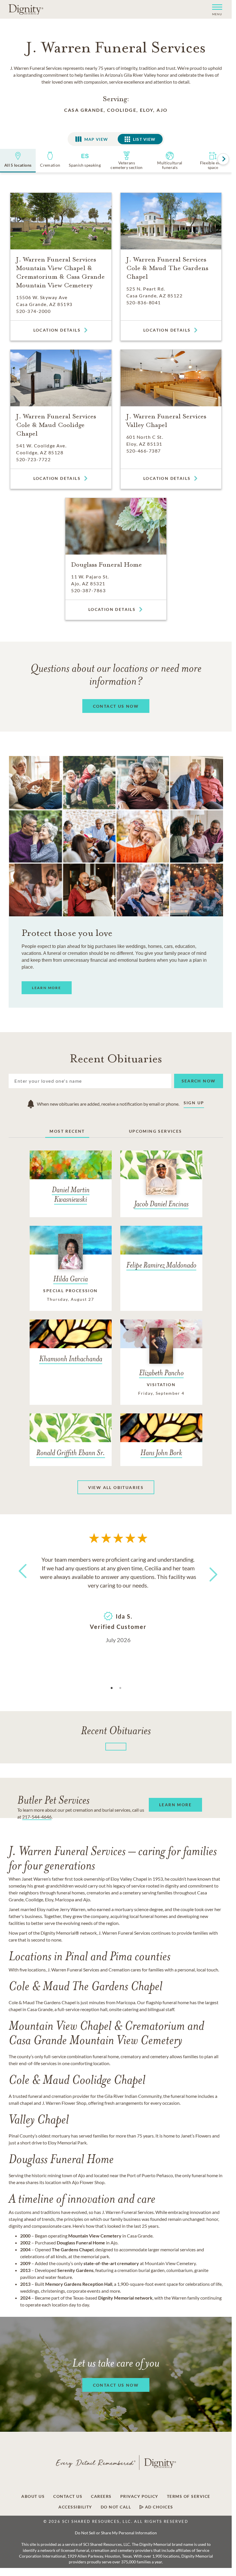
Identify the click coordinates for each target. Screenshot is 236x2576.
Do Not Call (116, 2507)
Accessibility (75, 2507)
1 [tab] (112, 1688)
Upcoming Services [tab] (156, 1131)
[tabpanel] (118, 1599)
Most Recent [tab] (67, 1131)
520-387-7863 (88, 590)
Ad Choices (158, 2507)
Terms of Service (189, 2496)
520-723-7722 (33, 459)
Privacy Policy (139, 2496)
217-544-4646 (37, 1817)
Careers (101, 2496)
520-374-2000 (33, 311)
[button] (215, 9)
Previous (22, 1582)
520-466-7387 (144, 451)
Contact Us (68, 2496)
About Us (33, 2496)
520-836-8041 (144, 302)
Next (208, 1571)
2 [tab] (120, 1688)
